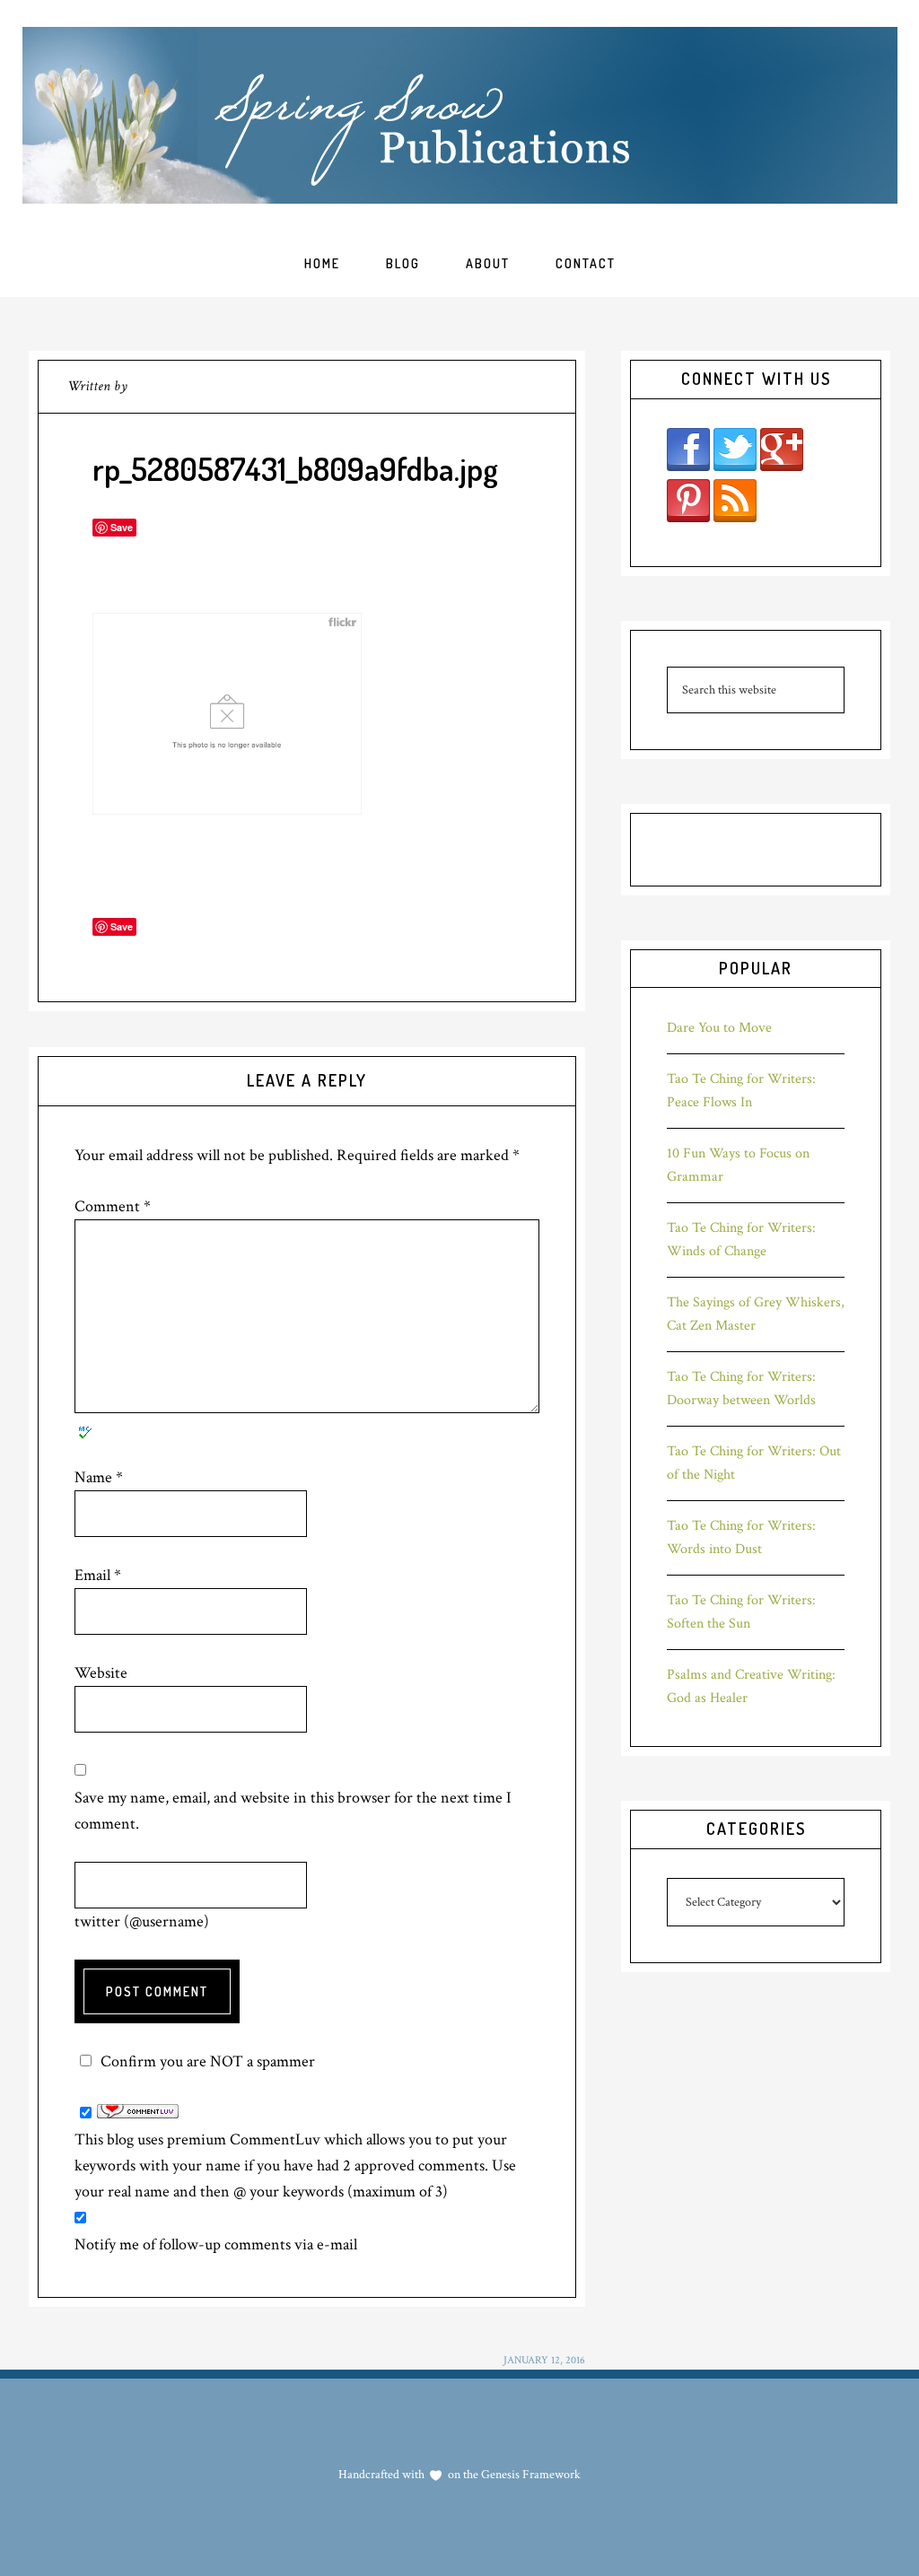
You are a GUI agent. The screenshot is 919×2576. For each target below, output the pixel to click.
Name (99, 1477)
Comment (113, 1206)
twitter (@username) (142, 1921)
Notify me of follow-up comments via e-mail (216, 2244)
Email (98, 1575)
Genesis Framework (530, 2475)
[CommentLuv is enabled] (138, 2113)
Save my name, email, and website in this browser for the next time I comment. (293, 1811)
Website (101, 1673)
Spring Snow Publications (460, 115)
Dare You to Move (719, 1028)
